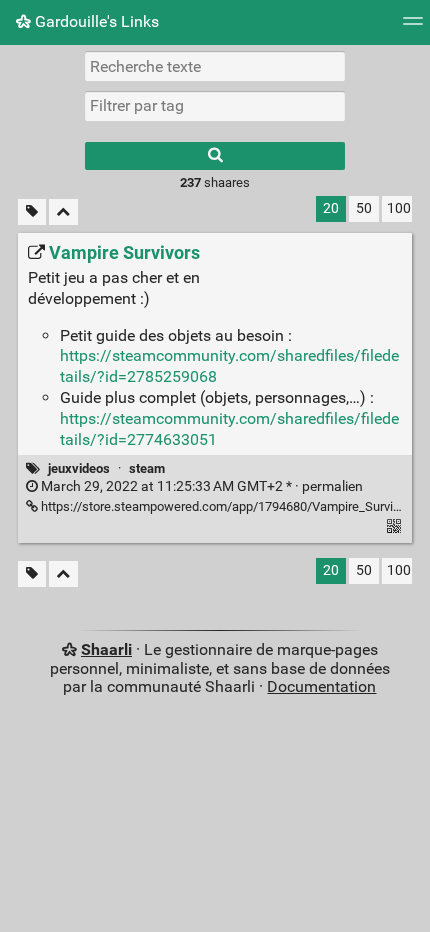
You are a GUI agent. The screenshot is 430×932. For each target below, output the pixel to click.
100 (399, 208)
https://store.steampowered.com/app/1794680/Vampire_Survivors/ (230, 506)
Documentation (321, 686)
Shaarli (106, 649)
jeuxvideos (79, 468)
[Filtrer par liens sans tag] (32, 212)
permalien (200, 486)
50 (364, 208)
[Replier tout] (63, 212)
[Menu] (413, 27)
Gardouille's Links (95, 21)
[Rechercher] (215, 156)
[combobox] (215, 106)
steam (147, 468)
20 (331, 208)
